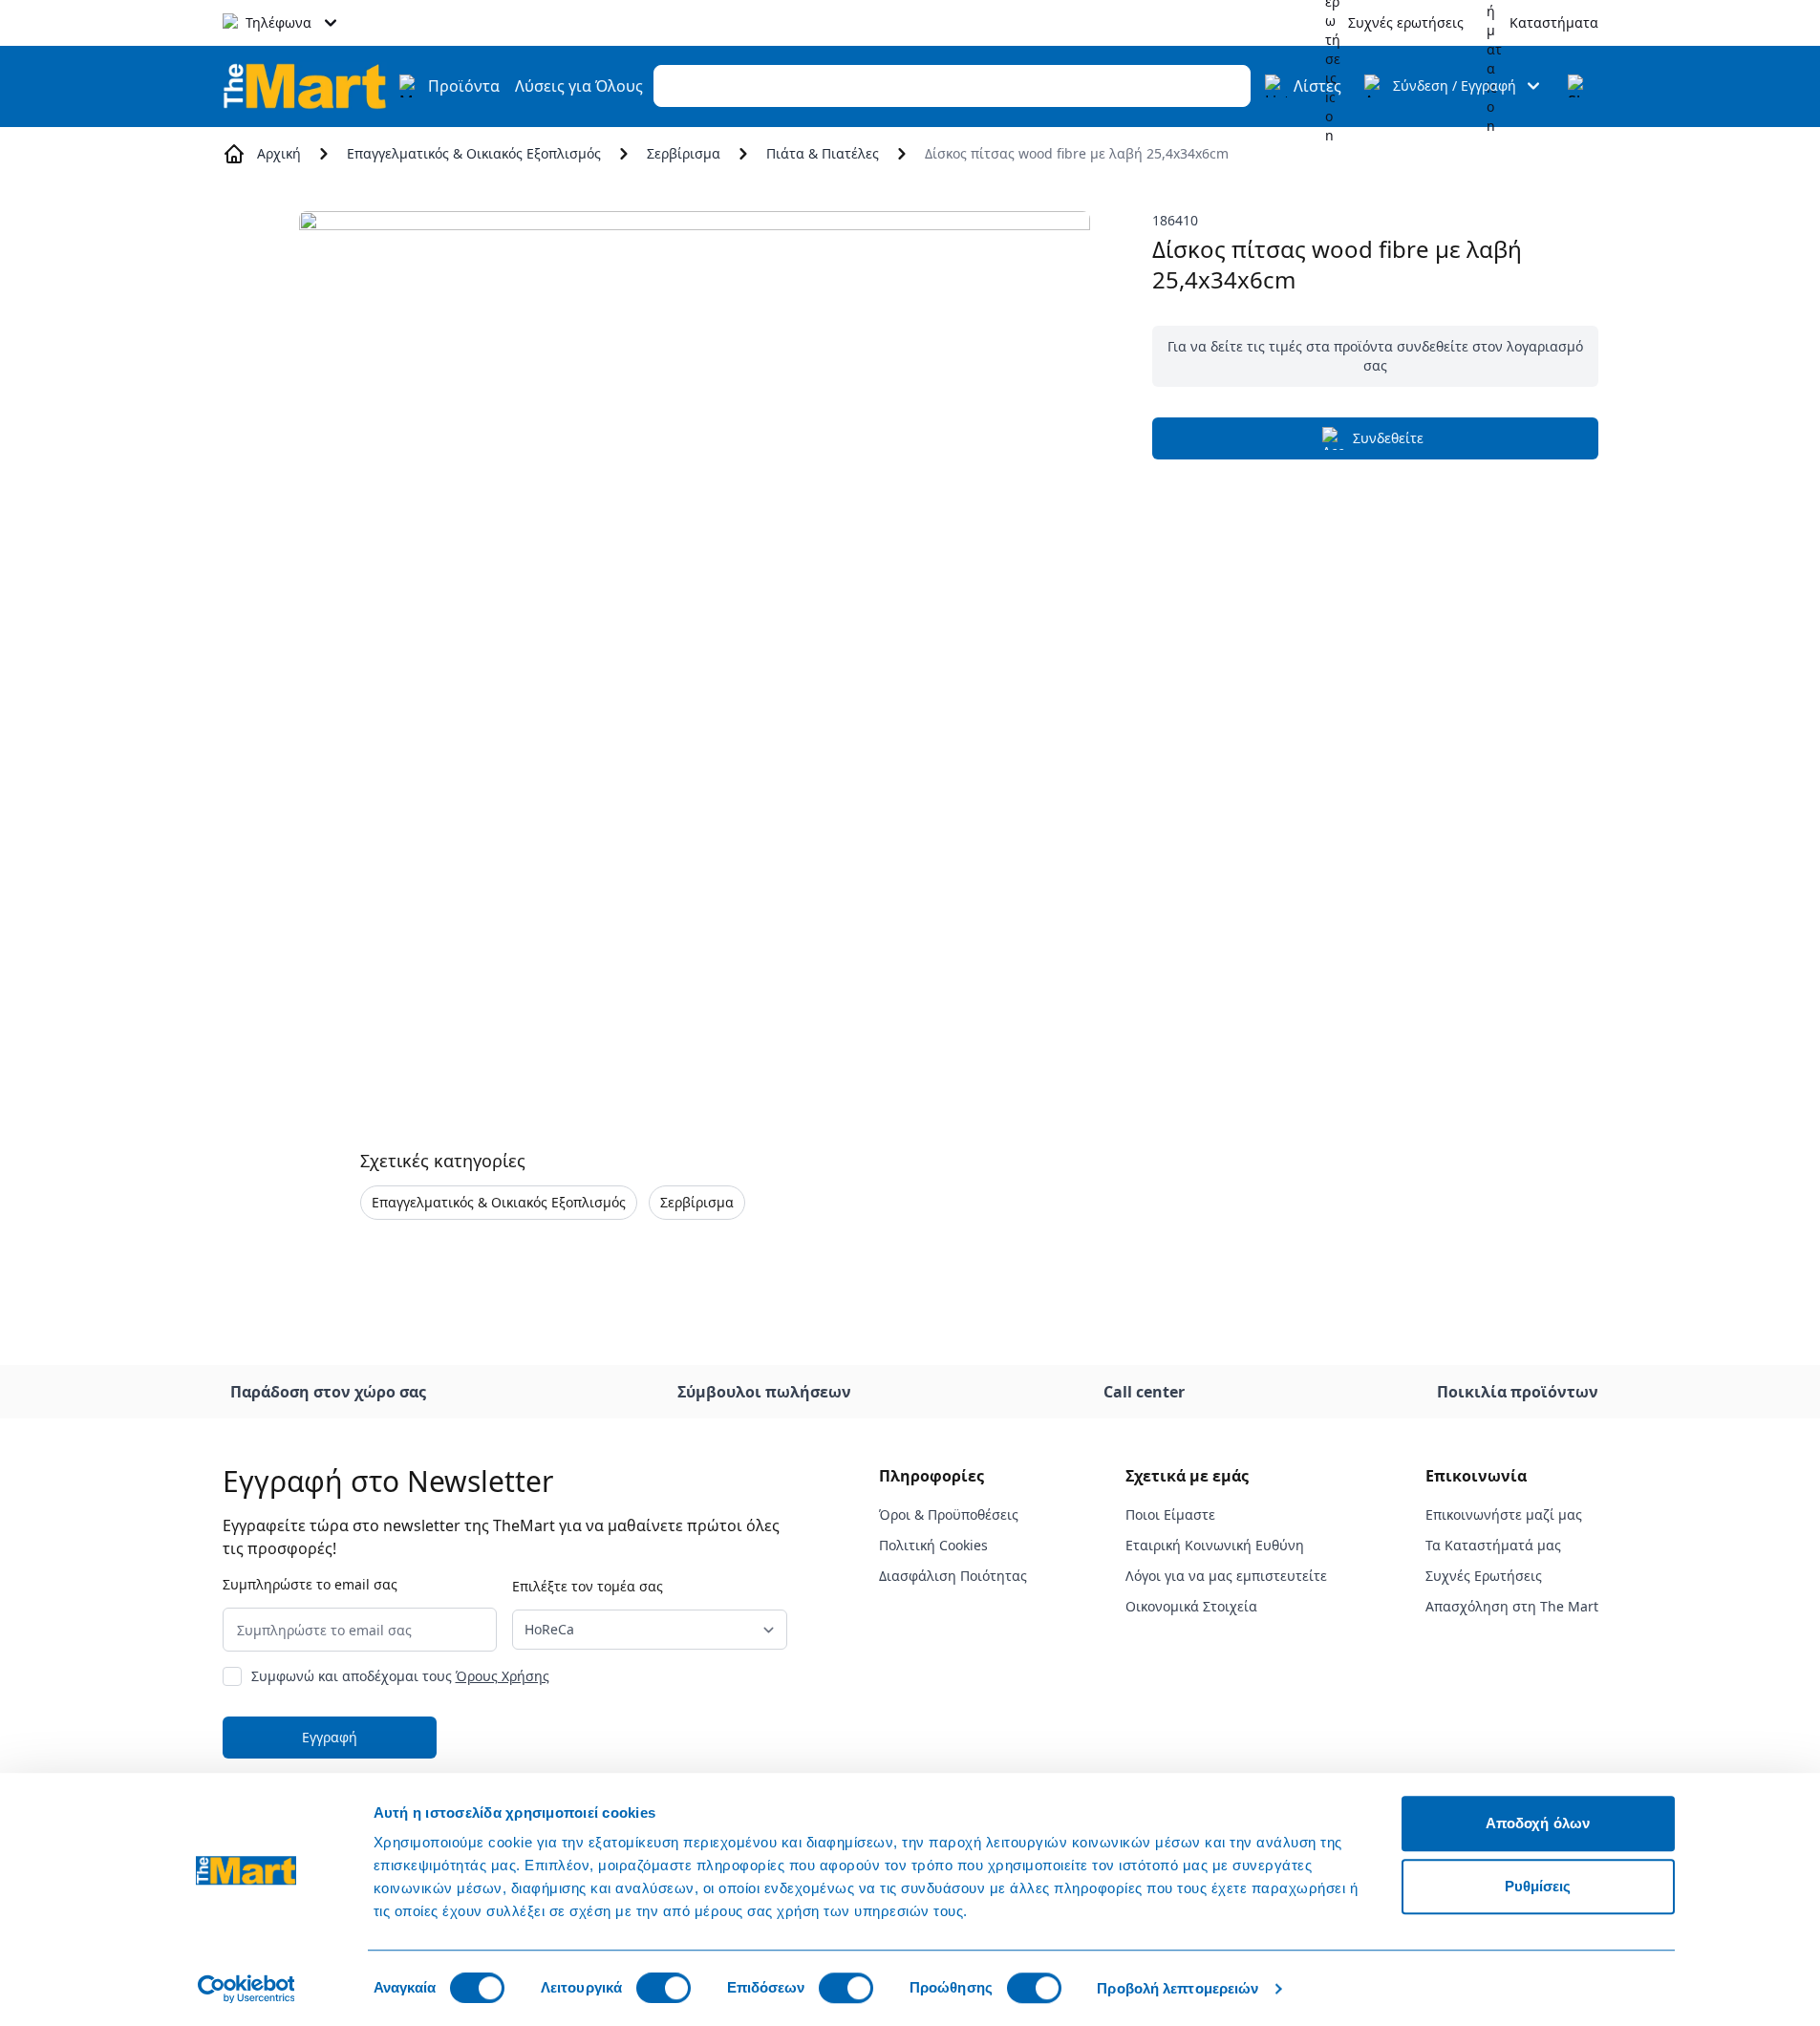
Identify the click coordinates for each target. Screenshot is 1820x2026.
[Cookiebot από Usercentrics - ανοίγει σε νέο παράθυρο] (246, 1989)
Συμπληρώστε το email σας (310, 1584)
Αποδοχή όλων (1538, 1823)
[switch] (664, 1988)
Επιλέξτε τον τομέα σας (588, 1586)
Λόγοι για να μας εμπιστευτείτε (1226, 1576)
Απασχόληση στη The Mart (1512, 1606)
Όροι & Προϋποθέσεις (949, 1514)
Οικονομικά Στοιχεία (1191, 1606)
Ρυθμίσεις (1538, 1886)
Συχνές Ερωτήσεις (1484, 1576)
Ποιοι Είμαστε (1170, 1514)
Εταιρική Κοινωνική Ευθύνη (1215, 1545)
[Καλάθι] (1579, 86)
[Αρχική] (305, 85)
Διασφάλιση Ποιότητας (953, 1576)
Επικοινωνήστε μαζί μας (1504, 1514)
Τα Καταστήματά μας (1493, 1545)
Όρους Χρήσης (503, 1676)
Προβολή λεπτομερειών (1178, 1988)
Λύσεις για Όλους (579, 86)
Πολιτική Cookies (933, 1545)
